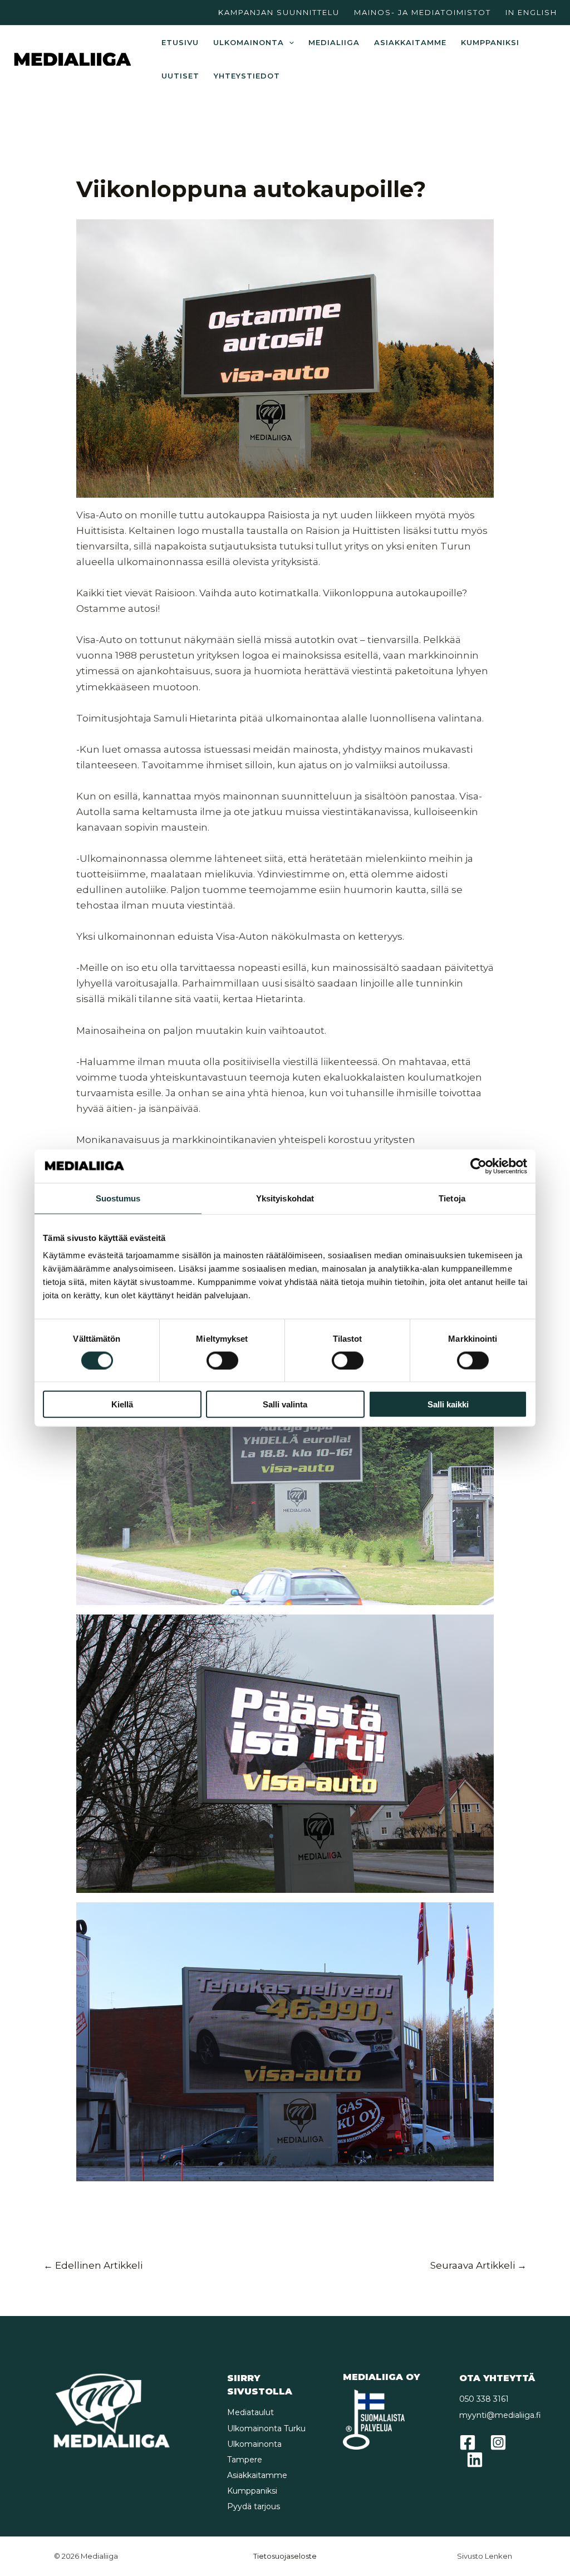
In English (531, 12)
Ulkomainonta (249, 42)
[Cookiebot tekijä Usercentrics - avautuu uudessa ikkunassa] (478, 1166)
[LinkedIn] (475, 2460)
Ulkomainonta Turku (266, 2428)
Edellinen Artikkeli (93, 2265)
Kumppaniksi (490, 42)
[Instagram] (498, 2442)
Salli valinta (285, 1404)
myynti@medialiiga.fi (500, 2415)
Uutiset (180, 76)
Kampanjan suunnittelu (279, 12)
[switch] (222, 1360)
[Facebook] (468, 2442)
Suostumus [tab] (118, 1198)
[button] (289, 42)
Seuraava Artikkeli (478, 2265)
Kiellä (122, 1404)
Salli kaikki (448, 1404)
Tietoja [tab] (452, 1198)
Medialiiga (334, 42)
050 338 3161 (484, 2399)
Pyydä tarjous (254, 2506)
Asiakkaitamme (410, 42)
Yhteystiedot (247, 76)
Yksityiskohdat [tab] (285, 1198)
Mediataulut (250, 2412)
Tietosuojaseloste (285, 2556)
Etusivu (180, 42)
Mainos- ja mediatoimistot (422, 12)
